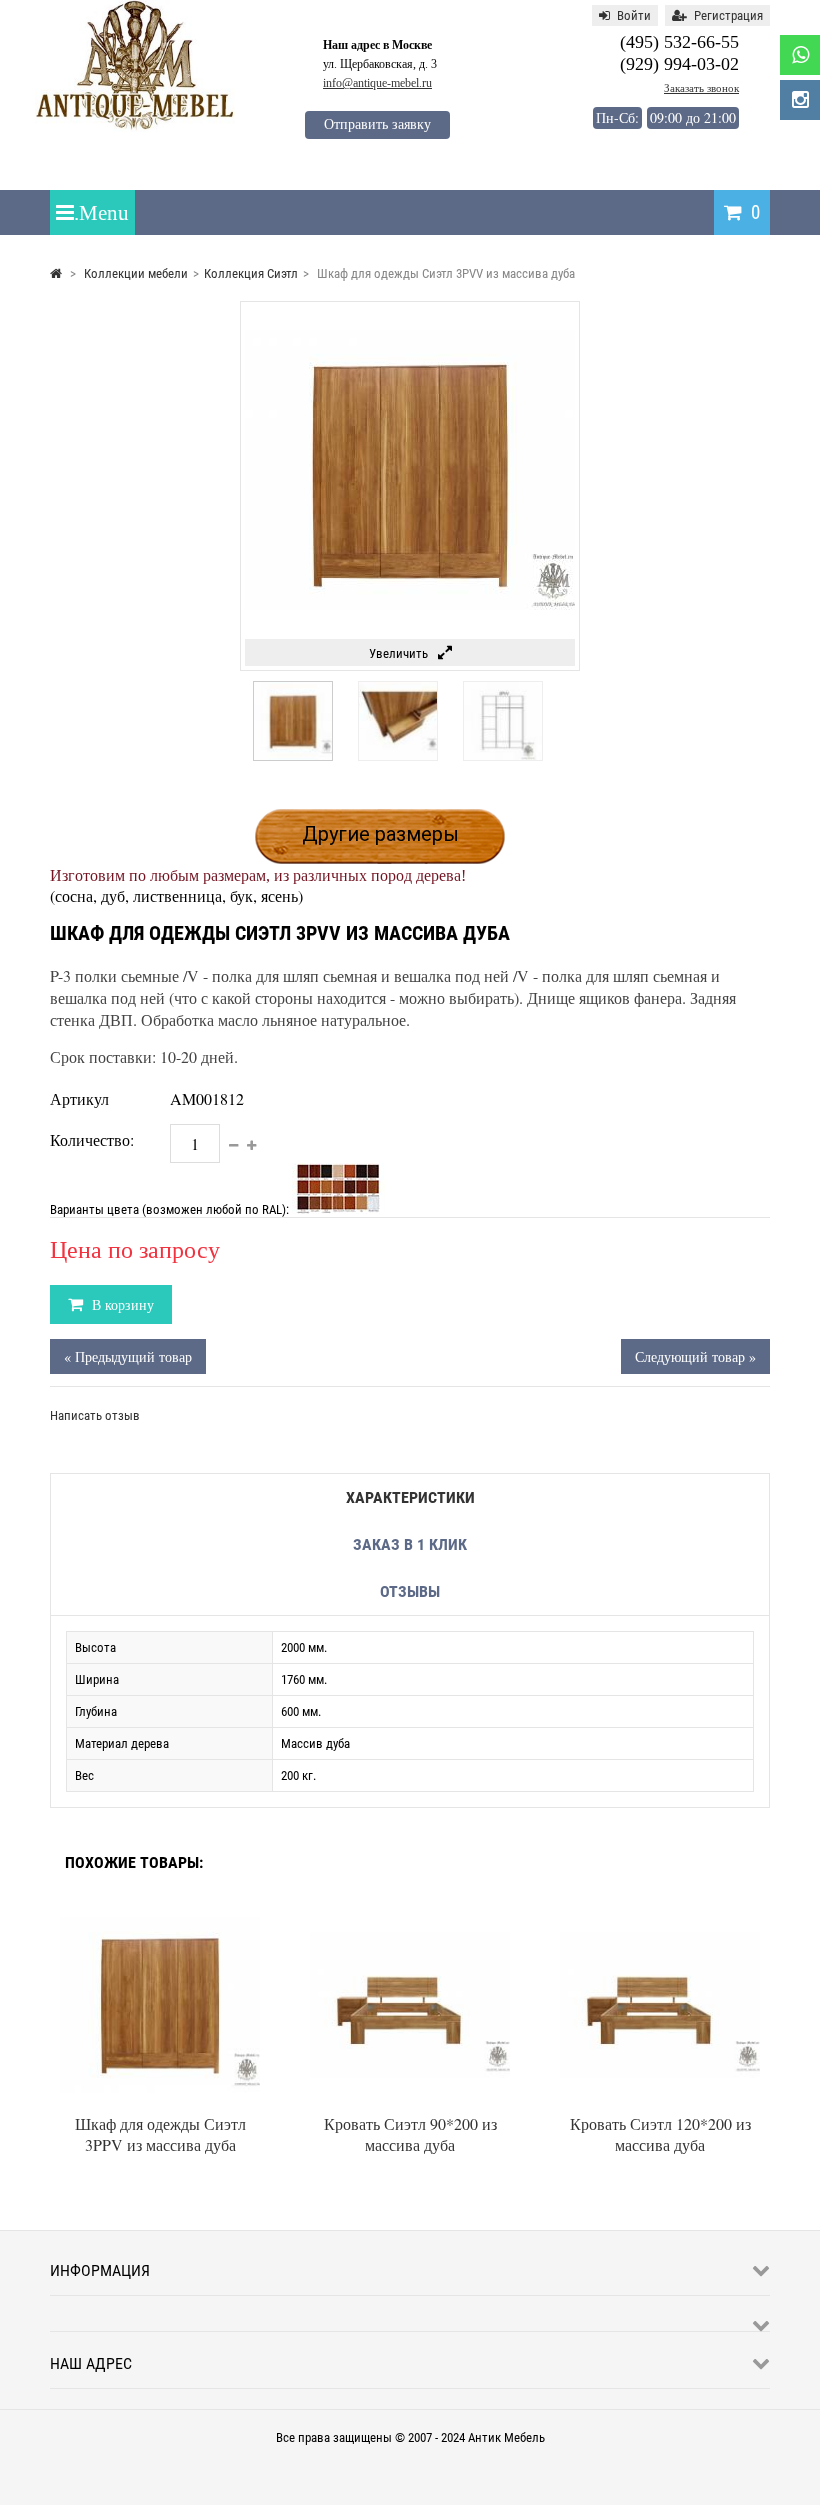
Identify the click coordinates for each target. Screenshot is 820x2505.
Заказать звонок (701, 88)
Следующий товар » (695, 1356)
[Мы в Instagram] (800, 100)
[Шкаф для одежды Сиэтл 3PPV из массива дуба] (160, 1910)
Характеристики (410, 1497)
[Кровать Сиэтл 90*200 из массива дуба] (410, 1910)
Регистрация (728, 15)
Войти (634, 15)
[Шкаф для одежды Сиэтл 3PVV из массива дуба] (293, 756)
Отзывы (410, 1591)
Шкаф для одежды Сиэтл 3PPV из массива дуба (160, 2134)
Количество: (92, 1139)
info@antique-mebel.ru (377, 83)
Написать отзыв (95, 1415)
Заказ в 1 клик (410, 1544)
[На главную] (56, 273)
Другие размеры (380, 834)
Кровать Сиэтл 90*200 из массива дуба (410, 2134)
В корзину (121, 1304)
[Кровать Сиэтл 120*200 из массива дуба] (660, 1910)
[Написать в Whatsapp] (800, 55)
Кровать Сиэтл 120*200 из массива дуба (660, 2134)
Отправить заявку (377, 124)
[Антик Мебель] (135, 127)
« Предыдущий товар (128, 1356)
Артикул (79, 1098)
